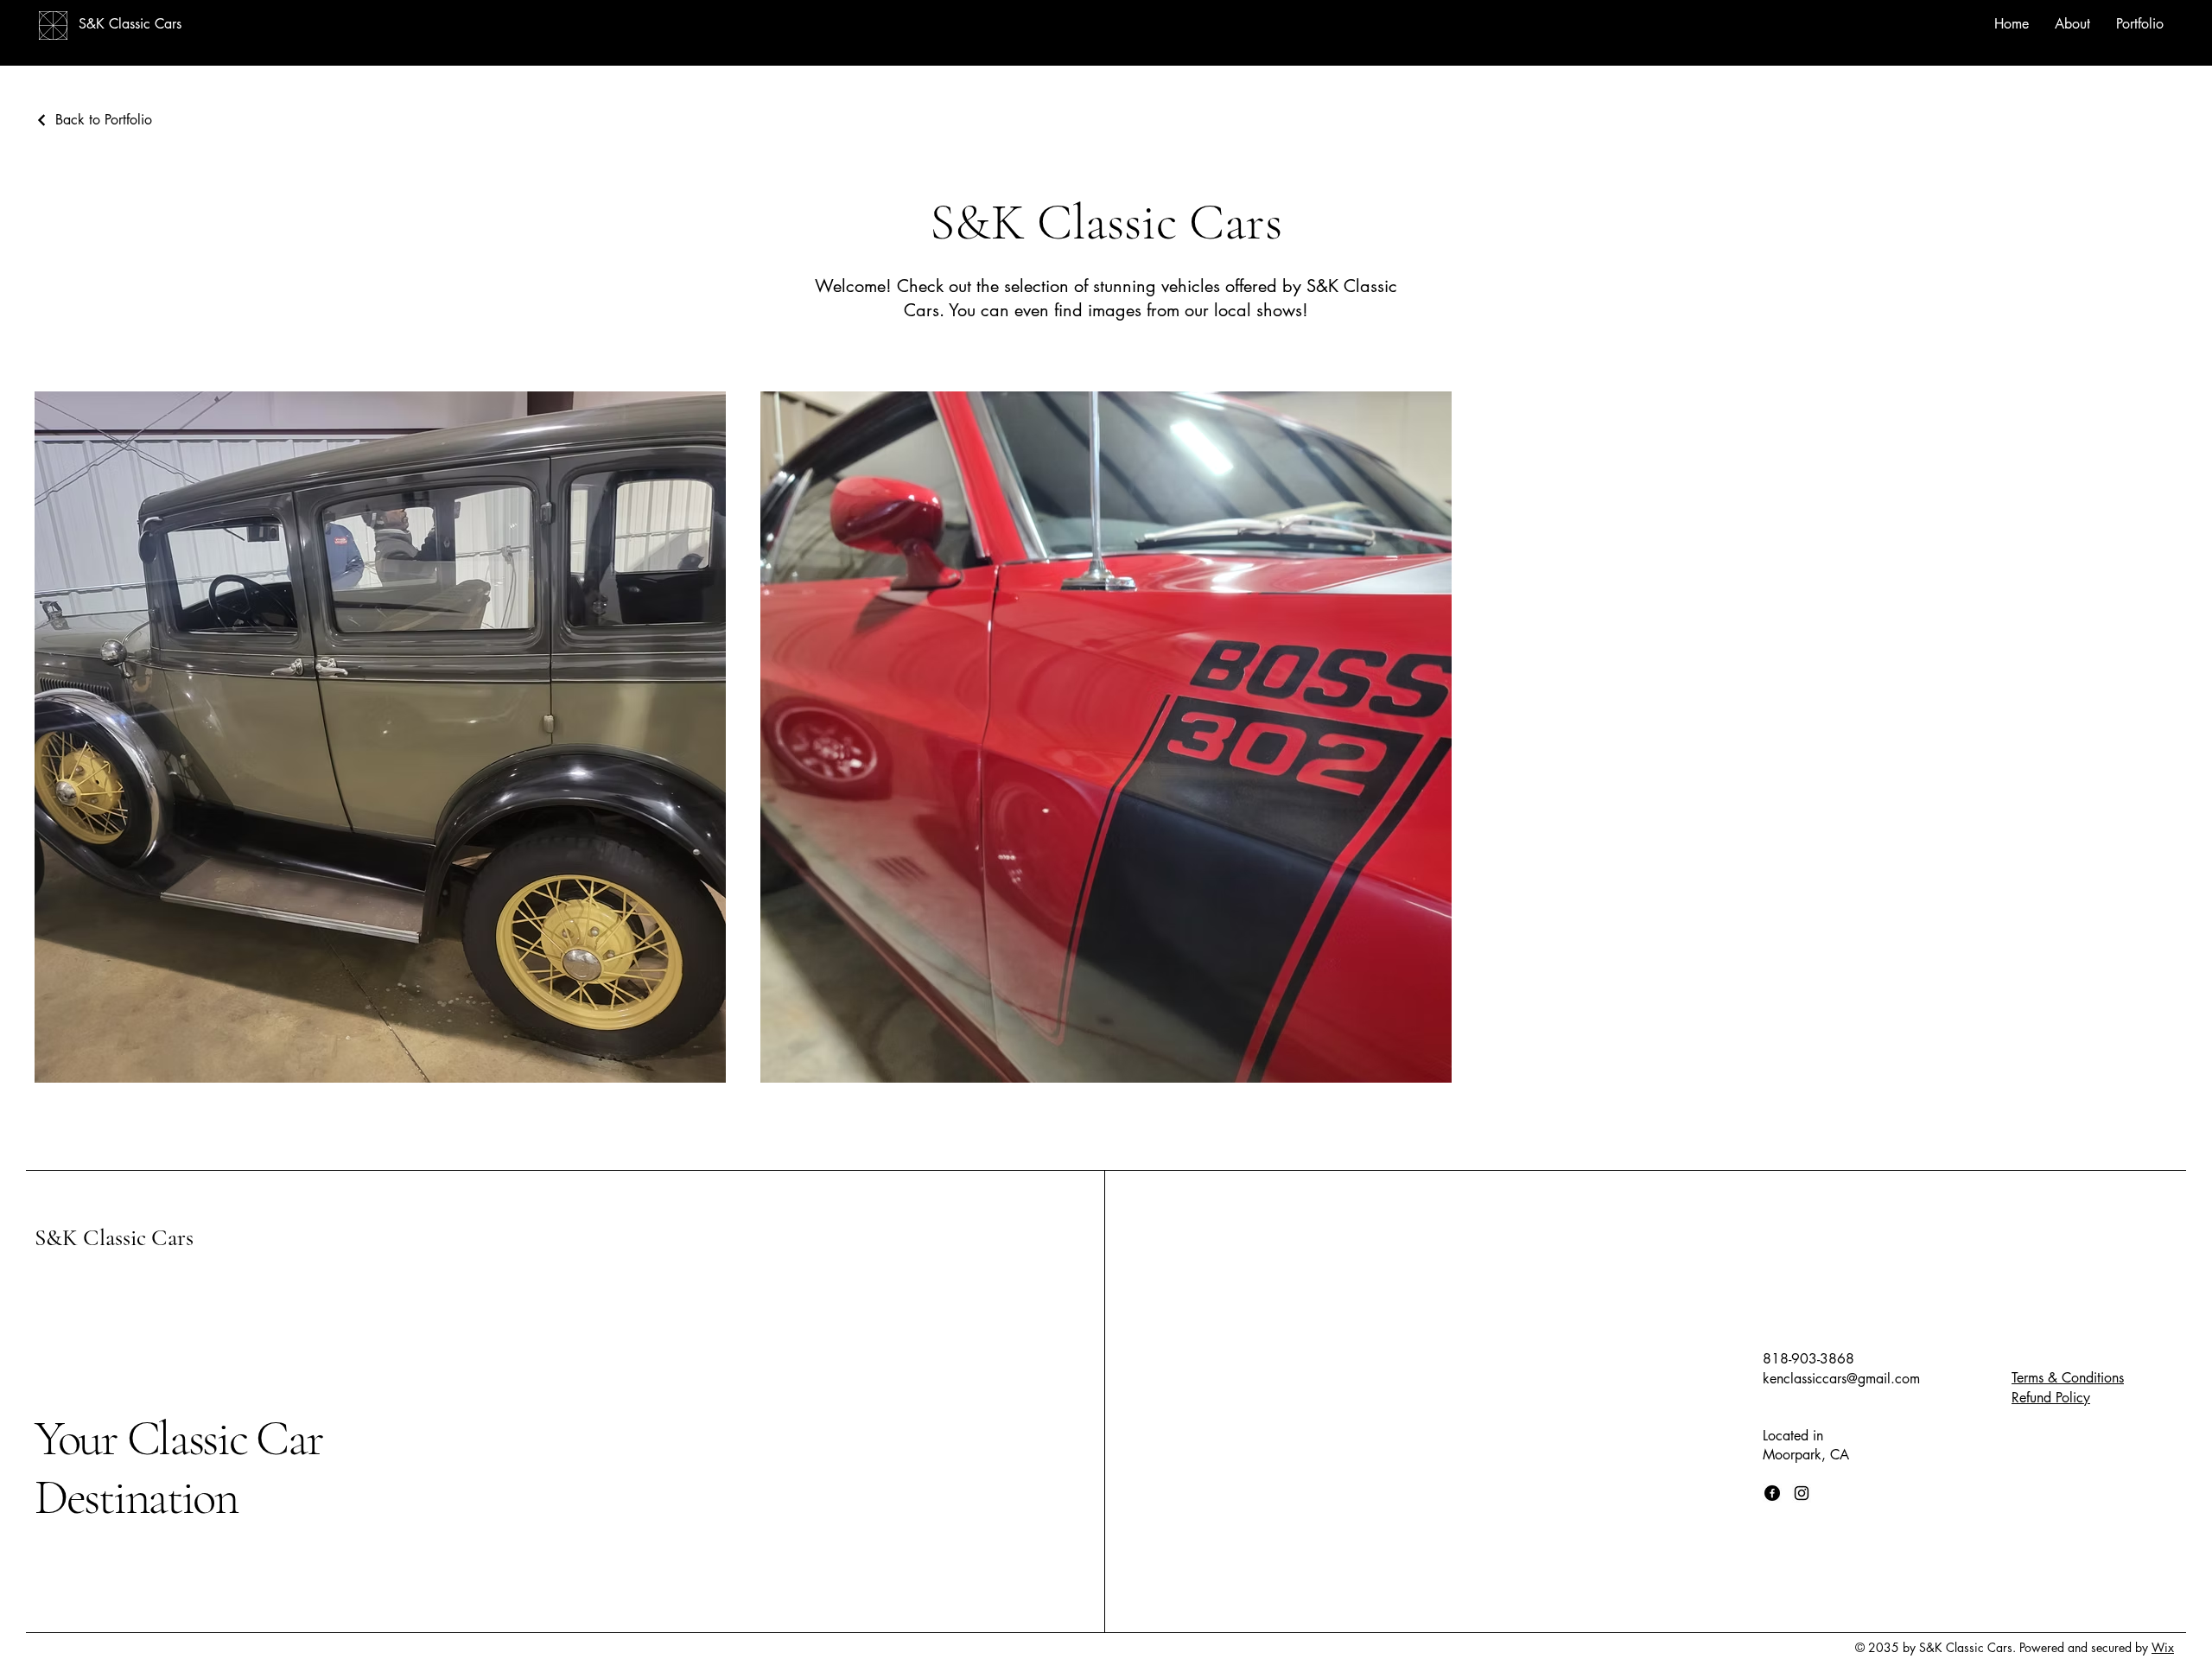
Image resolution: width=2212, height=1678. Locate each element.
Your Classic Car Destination (179, 1468)
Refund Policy (2051, 1398)
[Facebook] (1772, 1493)
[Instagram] (1802, 1493)
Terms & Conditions (2068, 1378)
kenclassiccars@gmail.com (1841, 1379)
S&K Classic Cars (114, 1238)
